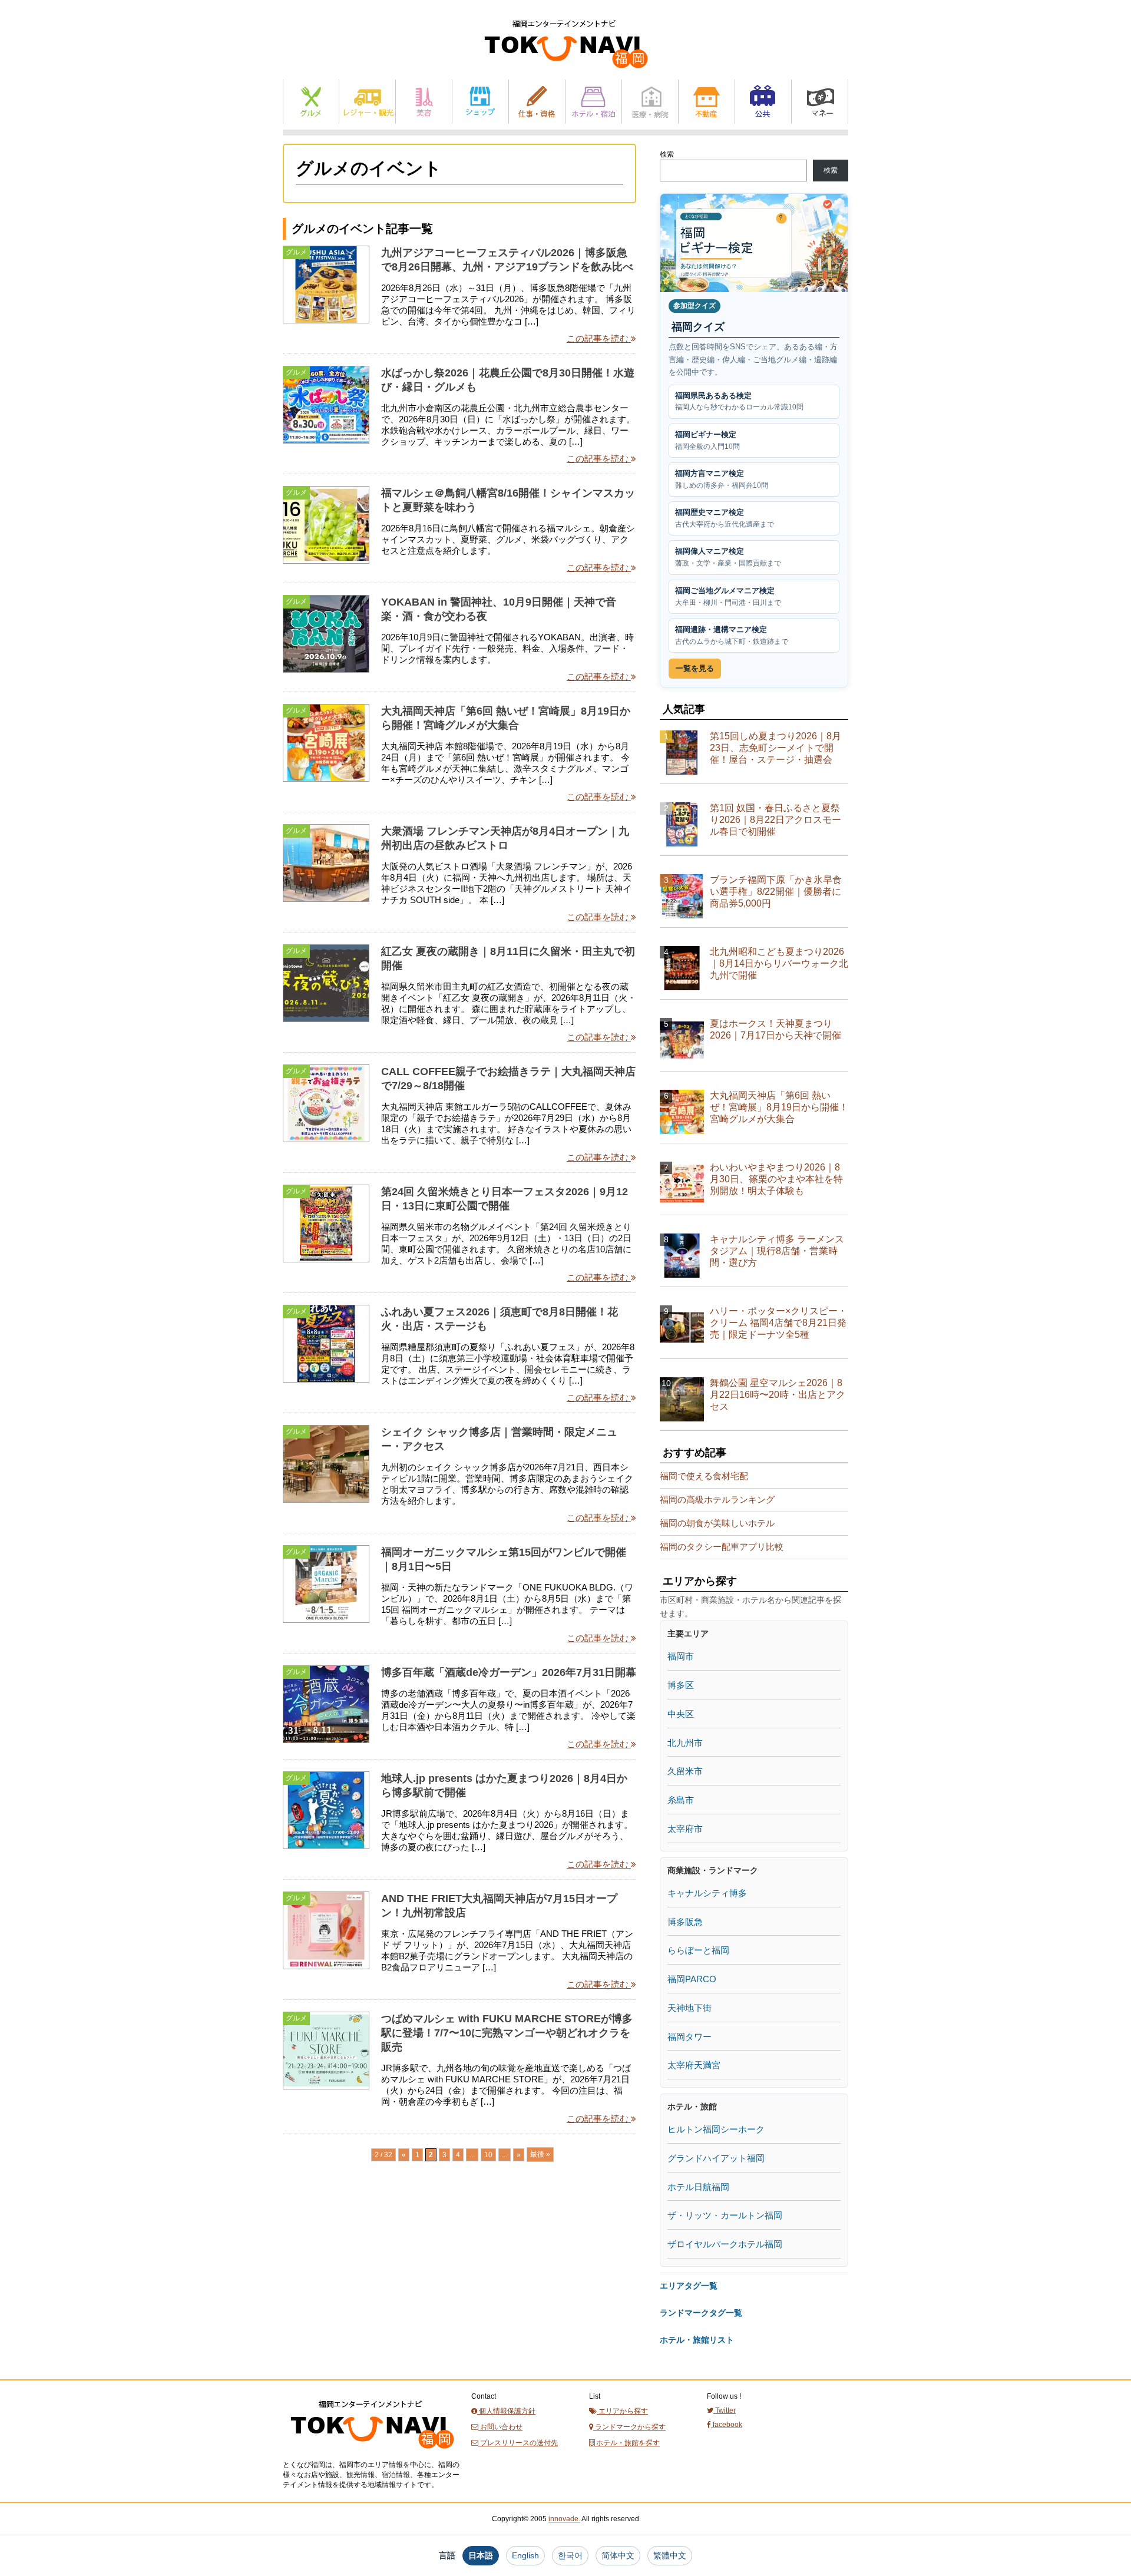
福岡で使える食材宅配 (704, 1476)
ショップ (480, 102)
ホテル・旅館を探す (627, 2443)
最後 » (540, 2154)
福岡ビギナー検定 (707, 440)
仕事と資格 (537, 102)
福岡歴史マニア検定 (725, 518)
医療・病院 (650, 102)
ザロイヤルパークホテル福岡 (725, 2244)
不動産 (707, 102)
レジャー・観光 (367, 102)
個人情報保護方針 (506, 2411)
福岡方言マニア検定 (722, 479)
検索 (667, 154)
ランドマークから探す (629, 2427)
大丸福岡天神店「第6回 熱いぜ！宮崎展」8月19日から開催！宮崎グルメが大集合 (779, 1107)
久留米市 (685, 1771)
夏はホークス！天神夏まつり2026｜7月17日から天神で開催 (776, 1029)
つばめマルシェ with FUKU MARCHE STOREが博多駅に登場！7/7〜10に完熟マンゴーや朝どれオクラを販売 (507, 2033)
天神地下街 (689, 2008)
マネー (820, 102)
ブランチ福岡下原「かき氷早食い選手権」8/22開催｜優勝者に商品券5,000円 (776, 892)
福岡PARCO (692, 1979)
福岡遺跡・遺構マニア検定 (732, 635)
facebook (727, 2425)
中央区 (681, 1714)
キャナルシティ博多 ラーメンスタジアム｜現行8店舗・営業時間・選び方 (777, 1251)
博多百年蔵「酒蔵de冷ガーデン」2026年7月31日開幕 (509, 1672)
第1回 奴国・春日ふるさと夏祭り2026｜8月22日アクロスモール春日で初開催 (776, 820)
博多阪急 (685, 1922)
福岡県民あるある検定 (739, 401)
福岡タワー (689, 2037)
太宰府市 (685, 1829)
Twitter (725, 2410)
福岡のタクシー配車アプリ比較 (722, 1547)
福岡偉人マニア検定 (728, 557)
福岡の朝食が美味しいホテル (717, 1523)
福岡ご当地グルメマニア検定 (728, 596)
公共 (763, 102)
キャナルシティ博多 (707, 1893)
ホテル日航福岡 (698, 2187)
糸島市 (681, 1800)
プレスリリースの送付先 (518, 2443)
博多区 (681, 1685)
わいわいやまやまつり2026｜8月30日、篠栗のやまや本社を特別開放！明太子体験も (776, 1179)
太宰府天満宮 (694, 2065)
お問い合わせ (500, 2427)
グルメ (311, 102)
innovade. (564, 2519)
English (525, 2555)
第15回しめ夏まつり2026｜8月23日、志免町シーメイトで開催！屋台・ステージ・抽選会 (776, 748)
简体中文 (618, 2555)
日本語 (481, 2555)
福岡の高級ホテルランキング (717, 1499)
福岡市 (681, 1656)
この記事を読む (599, 338)
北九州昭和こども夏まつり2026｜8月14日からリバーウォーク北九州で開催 (779, 963)
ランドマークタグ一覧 (701, 2313)
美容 (424, 102)
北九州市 (685, 1743)
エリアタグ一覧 (689, 2286)
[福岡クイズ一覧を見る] (754, 243)
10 (488, 2155)
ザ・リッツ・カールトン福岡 (725, 2215)
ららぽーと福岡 (698, 1950)
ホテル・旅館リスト (697, 2340)
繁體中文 (670, 2555)
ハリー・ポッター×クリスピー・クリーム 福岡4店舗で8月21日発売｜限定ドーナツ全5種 (778, 1323)
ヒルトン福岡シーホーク (716, 2129)
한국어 (570, 2555)
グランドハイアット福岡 (716, 2158)
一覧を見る (695, 668)
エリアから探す (622, 2411)
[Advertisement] (371, 2292)
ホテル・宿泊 (593, 102)
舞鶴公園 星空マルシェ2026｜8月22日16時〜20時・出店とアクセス (778, 1395)
